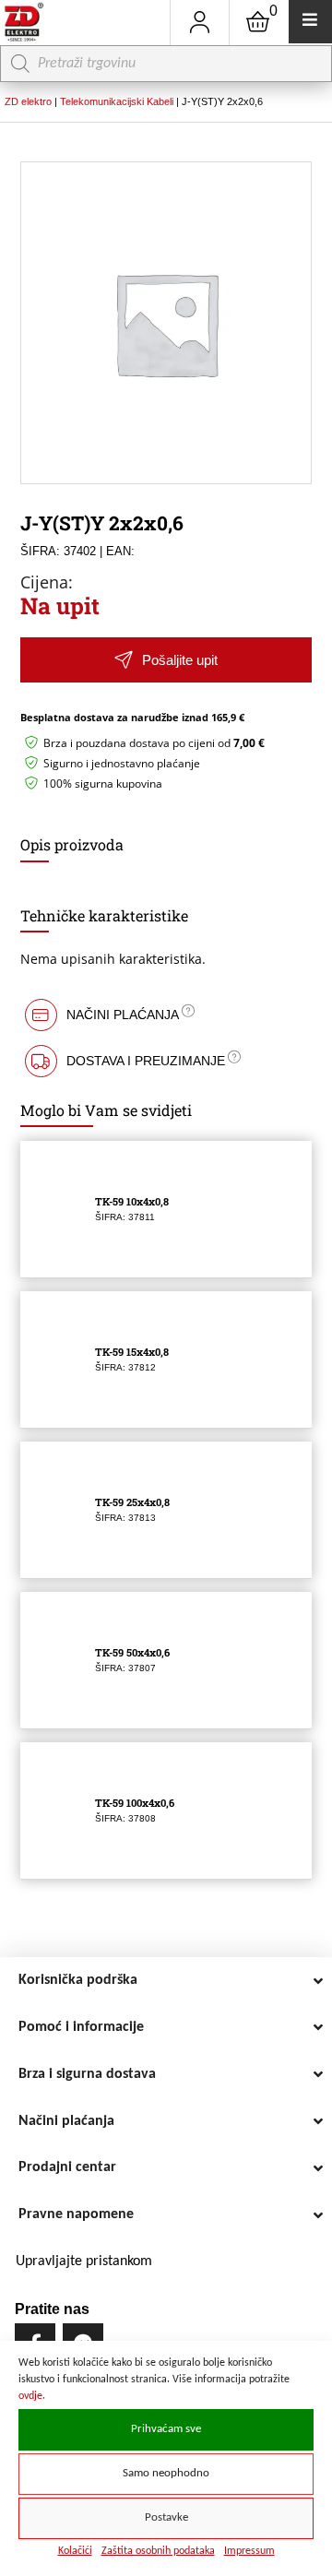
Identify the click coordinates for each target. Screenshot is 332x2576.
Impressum (249, 2551)
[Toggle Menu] (310, 22)
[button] (166, 660)
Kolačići (75, 2551)
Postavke (166, 2518)
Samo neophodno (166, 2474)
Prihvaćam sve (166, 2429)
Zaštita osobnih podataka (158, 2551)
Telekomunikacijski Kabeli (117, 101)
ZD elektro (28, 101)
